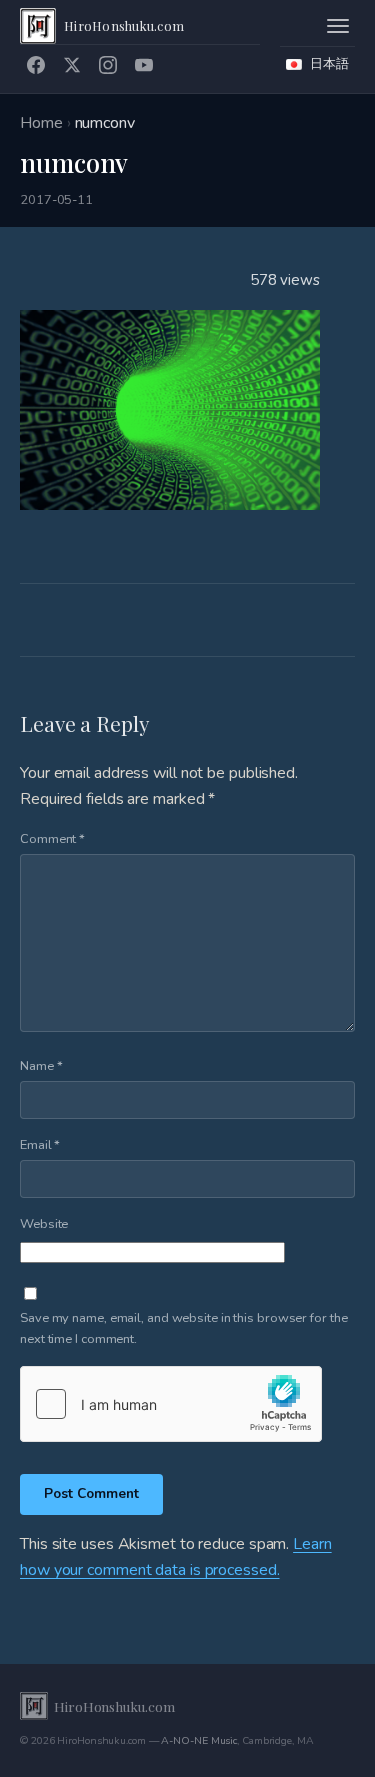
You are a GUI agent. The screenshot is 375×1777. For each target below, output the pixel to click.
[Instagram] (108, 65)
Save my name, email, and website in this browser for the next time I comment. (183, 1328)
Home (41, 123)
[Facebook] (36, 65)
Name (41, 1066)
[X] (72, 65)
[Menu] (338, 26)
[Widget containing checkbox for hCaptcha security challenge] (171, 1404)
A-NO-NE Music (199, 1740)
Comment (52, 839)
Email (40, 1145)
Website (44, 1224)
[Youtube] (144, 65)
